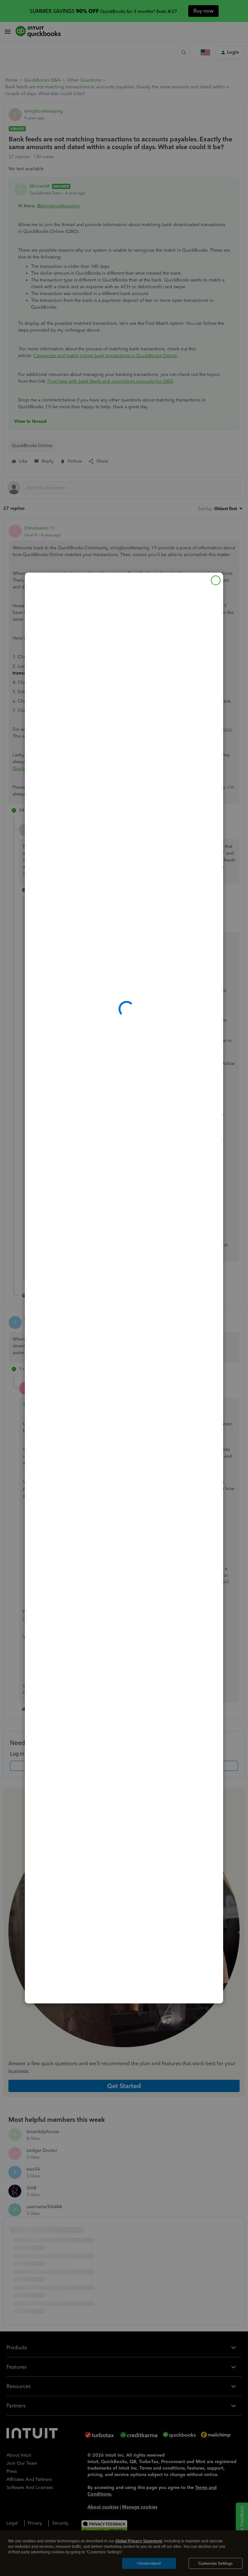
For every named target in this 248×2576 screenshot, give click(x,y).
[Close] (216, 580)
